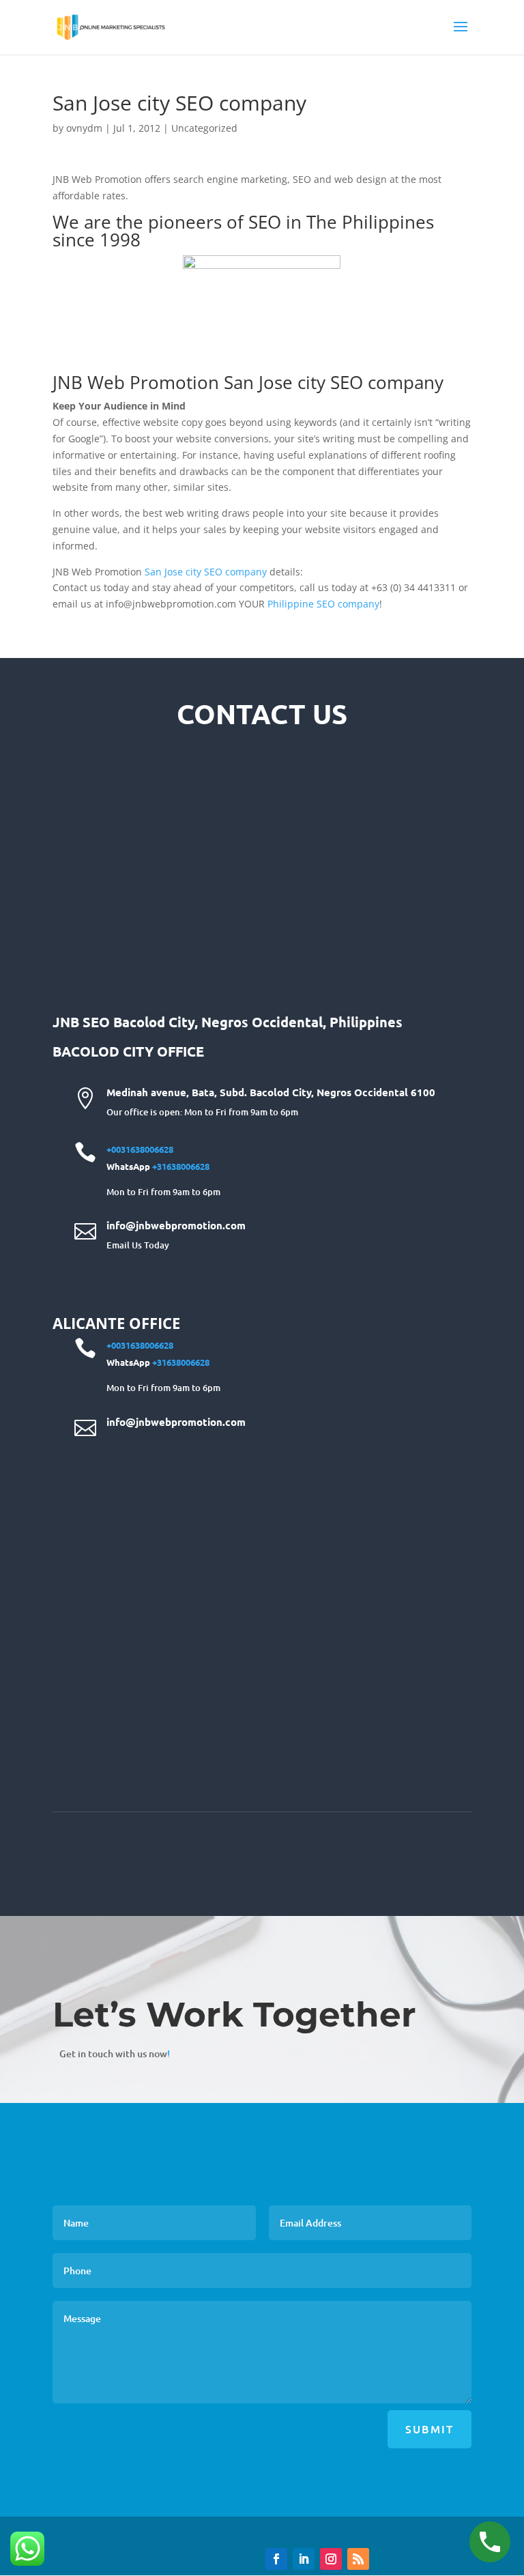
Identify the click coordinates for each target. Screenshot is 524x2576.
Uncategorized (204, 128)
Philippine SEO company (323, 604)
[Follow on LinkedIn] (304, 2559)
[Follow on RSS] (358, 2559)
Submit (430, 2429)
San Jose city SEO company (206, 572)
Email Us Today (138, 1245)
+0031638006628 (140, 1149)
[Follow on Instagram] (331, 2559)
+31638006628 (181, 1166)
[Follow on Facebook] (276, 2559)
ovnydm (84, 128)
